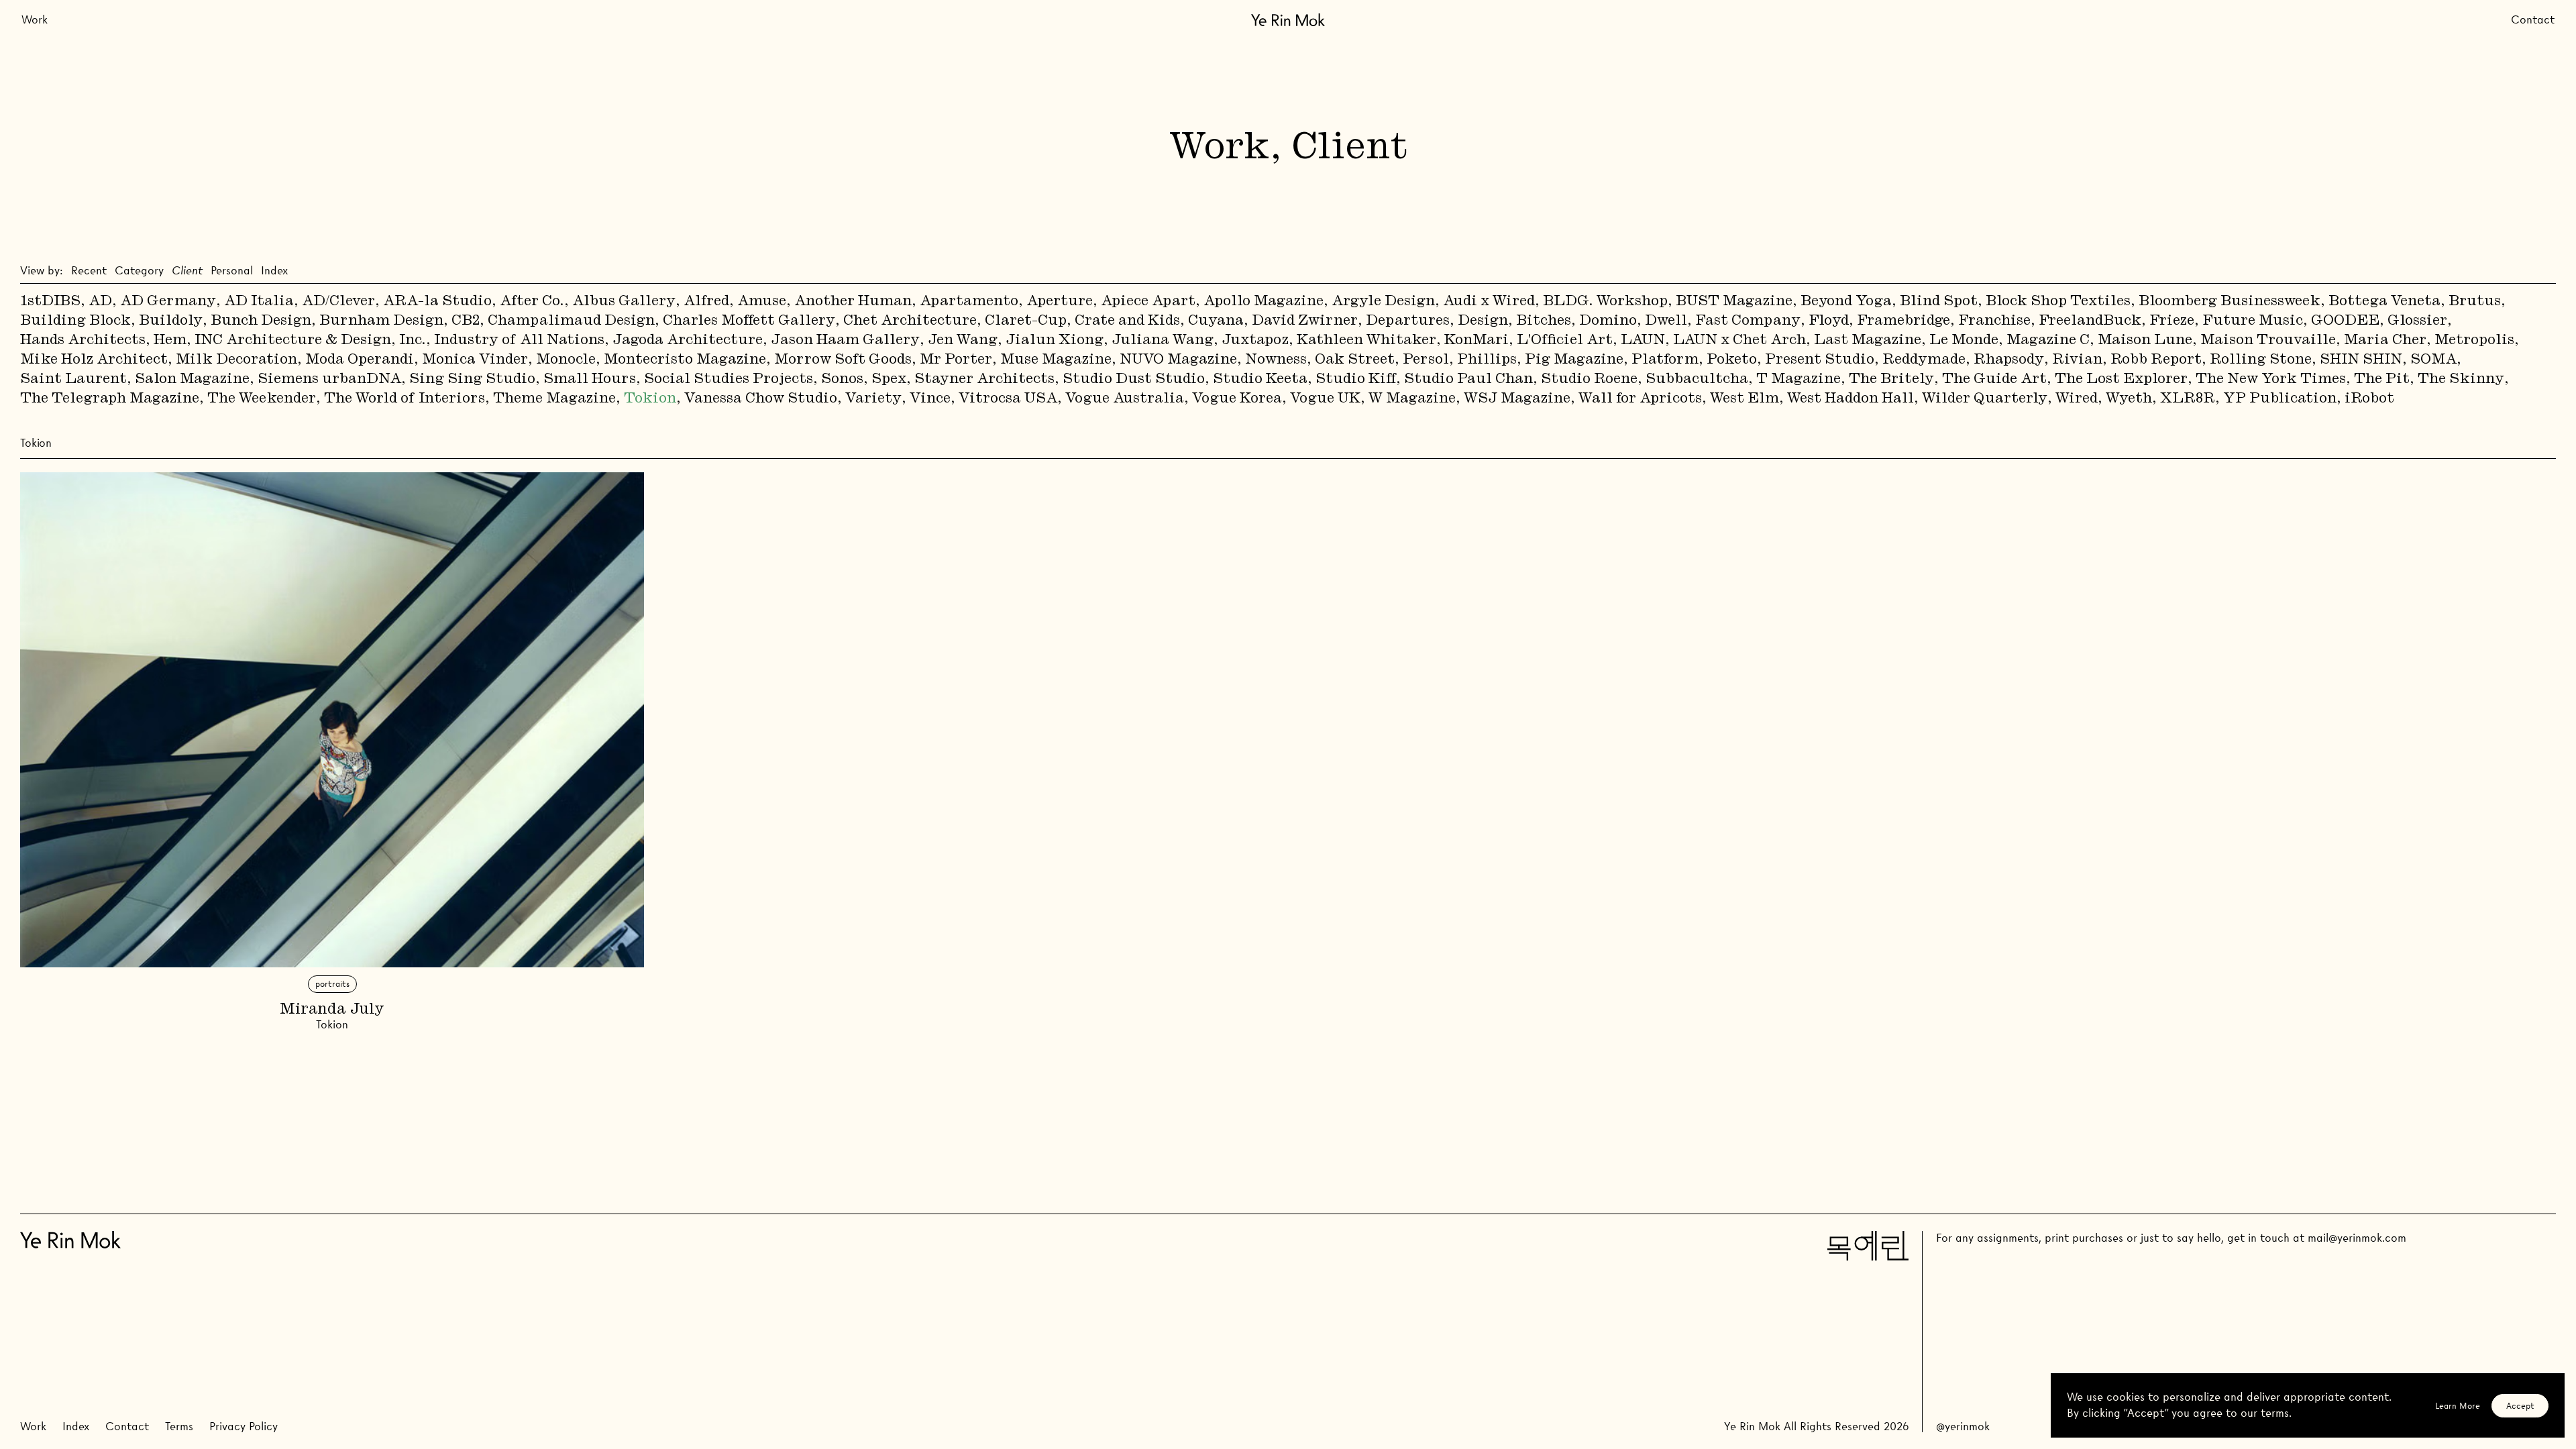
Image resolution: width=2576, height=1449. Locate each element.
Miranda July (332, 1010)
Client (187, 271)
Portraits (332, 984)
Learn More (2458, 1406)
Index (274, 271)
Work (35, 20)
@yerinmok (1963, 1427)
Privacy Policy (244, 1427)
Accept (2520, 1406)
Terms (179, 1427)
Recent (89, 271)
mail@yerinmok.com (2357, 1238)
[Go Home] (1288, 20)
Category (139, 271)
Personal (232, 271)
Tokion (332, 1025)
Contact (2533, 20)
